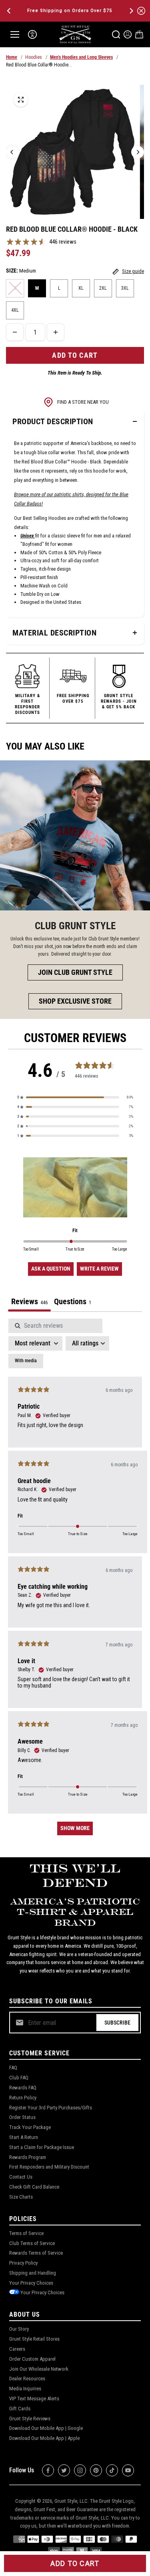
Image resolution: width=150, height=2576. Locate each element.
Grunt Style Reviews (30, 2419)
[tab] (73, 1302)
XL (81, 288)
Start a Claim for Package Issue (42, 2147)
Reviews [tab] (29, 1301)
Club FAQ (19, 2078)
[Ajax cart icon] (139, 34)
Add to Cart (75, 2563)
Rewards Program (28, 2157)
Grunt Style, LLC (71, 2501)
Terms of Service (26, 2233)
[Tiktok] (112, 2470)
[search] (116, 34)
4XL (15, 310)
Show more (75, 1828)
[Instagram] (80, 2470)
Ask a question (51, 1269)
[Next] (131, 11)
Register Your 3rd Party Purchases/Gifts (51, 2108)
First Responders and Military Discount (49, 2167)
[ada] (32, 34)
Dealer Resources (27, 2379)
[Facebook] (48, 2470)
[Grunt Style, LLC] (75, 34)
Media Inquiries (25, 2389)
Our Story (19, 2329)
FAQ (13, 2068)
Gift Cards (20, 2409)
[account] (128, 34)
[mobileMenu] (15, 34)
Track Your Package (30, 2127)
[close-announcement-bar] (141, 11)
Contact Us (21, 2177)
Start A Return (24, 2137)
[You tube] (128, 2470)
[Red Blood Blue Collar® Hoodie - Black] (21, 100)
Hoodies (34, 57)
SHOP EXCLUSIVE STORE (75, 1001)
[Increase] (56, 332)
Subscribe (117, 2023)
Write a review (99, 1269)
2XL (103, 288)
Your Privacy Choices (31, 2283)
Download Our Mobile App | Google (46, 2428)
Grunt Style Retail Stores (34, 2339)
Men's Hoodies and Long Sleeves (81, 57)
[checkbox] (26, 1361)
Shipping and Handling (33, 2273)
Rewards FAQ (23, 2088)
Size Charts (21, 2197)
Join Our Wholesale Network (39, 2369)
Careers (17, 2349)
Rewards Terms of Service (36, 2253)
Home (12, 57)
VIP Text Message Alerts (34, 2399)
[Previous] (10, 11)
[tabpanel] (75, 1581)
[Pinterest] (96, 2470)
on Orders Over (70, 11)
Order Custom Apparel (32, 2359)
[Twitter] (64, 2470)
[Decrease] (15, 332)
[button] (75, 1097)
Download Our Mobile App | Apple (44, 2438)
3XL (125, 288)
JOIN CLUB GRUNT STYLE (75, 972)
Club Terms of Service (32, 2243)
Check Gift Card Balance (34, 2187)
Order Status (22, 2117)
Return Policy (23, 2098)
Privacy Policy (23, 2263)
